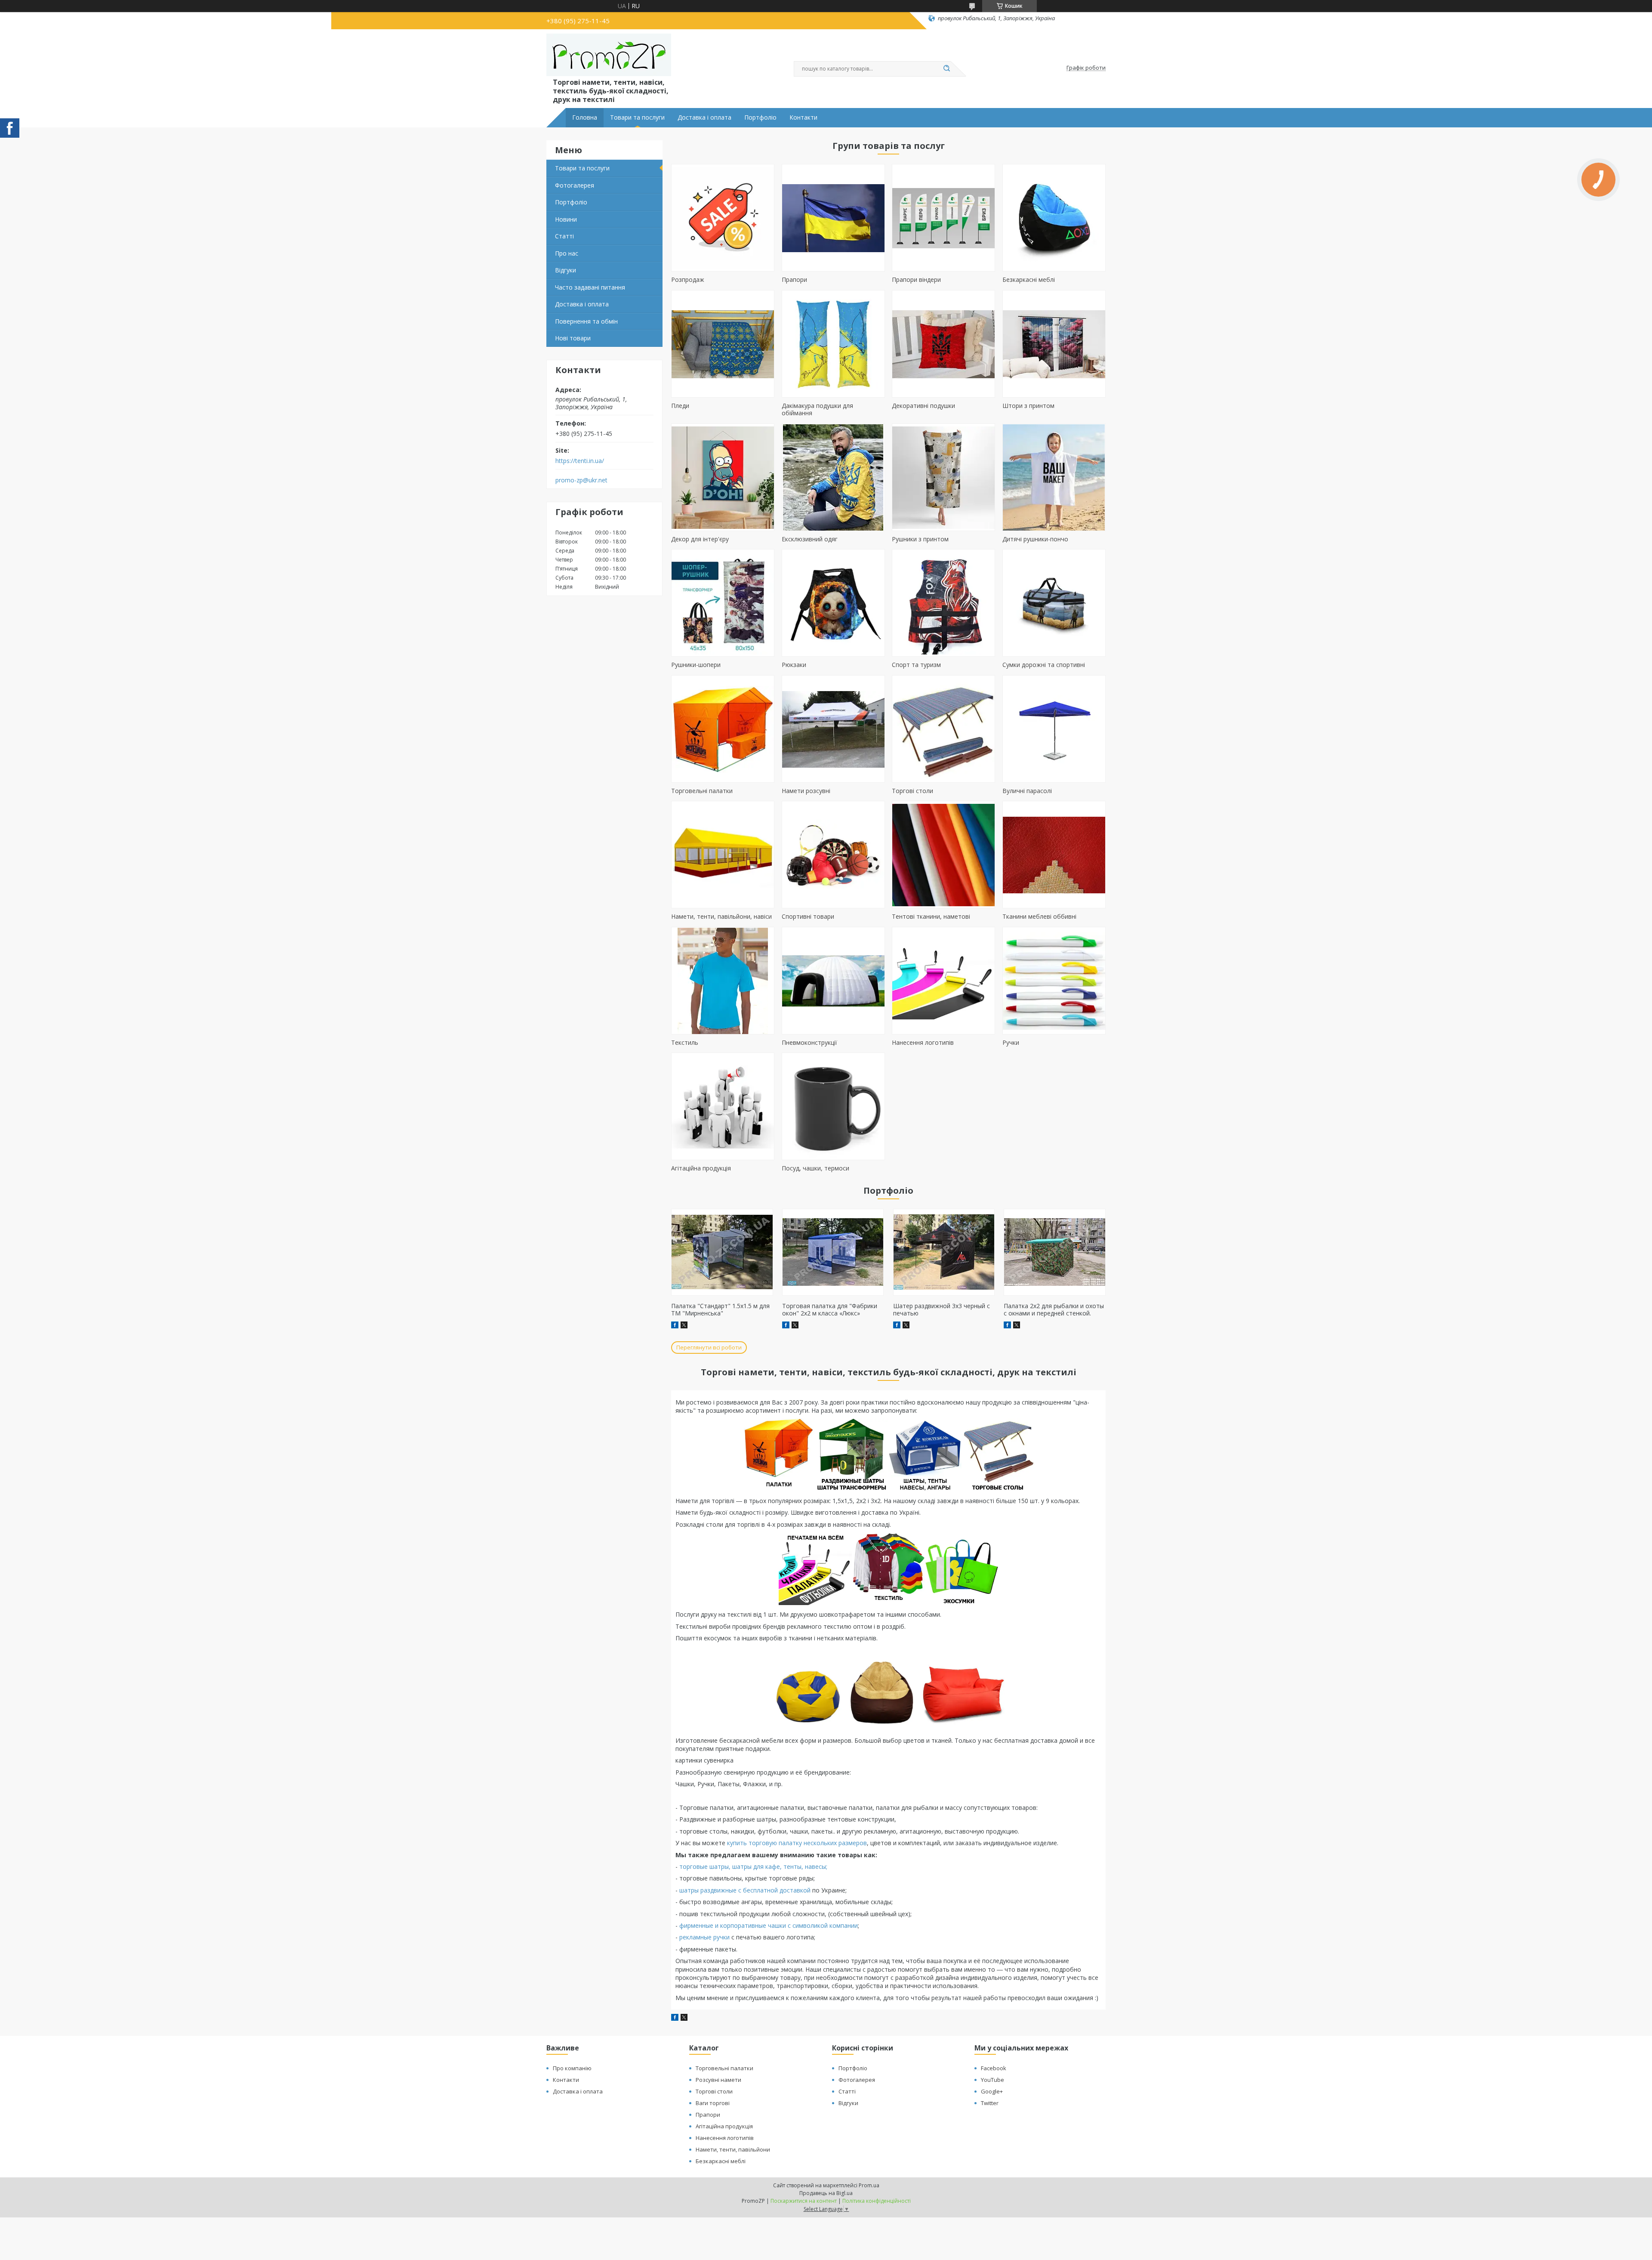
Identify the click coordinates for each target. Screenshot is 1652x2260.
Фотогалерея (575, 185)
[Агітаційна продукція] (723, 1106)
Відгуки (566, 270)
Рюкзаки (794, 665)
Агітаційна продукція (701, 1168)
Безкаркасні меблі (1029, 279)
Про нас (567, 253)
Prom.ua (869, 2185)
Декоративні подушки (923, 406)
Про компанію (572, 2068)
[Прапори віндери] (943, 218)
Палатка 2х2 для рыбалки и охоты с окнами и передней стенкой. (1054, 1310)
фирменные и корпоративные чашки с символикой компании (769, 1925)
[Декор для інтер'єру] (723, 477)
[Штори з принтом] (1054, 344)
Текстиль (685, 1042)
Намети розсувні (806, 791)
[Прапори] (833, 218)
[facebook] (675, 2018)
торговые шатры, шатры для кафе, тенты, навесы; (753, 1866)
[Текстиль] (723, 981)
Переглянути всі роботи (709, 1347)
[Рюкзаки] (833, 603)
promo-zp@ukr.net (581, 480)
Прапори (794, 279)
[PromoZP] (609, 55)
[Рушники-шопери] (723, 603)
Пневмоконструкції (809, 1042)
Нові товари (573, 338)
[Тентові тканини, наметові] (943, 855)
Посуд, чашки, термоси (815, 1168)
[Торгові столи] (943, 729)
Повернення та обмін (586, 321)
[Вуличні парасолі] (1054, 729)
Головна (585, 117)
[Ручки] (1054, 981)
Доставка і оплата (704, 117)
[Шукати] (946, 69)
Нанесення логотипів (923, 1042)
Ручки (1011, 1042)
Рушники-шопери (696, 665)
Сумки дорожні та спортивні (1044, 665)
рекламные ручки (704, 1937)
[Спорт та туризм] (943, 603)
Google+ (992, 2091)
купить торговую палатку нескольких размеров (797, 1843)
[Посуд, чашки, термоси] (833, 1106)
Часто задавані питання (590, 287)
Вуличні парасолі (1027, 791)
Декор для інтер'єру (700, 539)
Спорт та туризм (916, 665)
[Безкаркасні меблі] (1054, 218)
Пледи (680, 406)
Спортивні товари (808, 916)
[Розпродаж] (723, 218)
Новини (566, 219)
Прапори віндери (916, 279)
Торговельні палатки (702, 791)
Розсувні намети (718, 2080)
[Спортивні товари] (833, 855)
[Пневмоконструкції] (833, 981)
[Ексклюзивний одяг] (833, 477)
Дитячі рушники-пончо (1035, 539)
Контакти (803, 117)
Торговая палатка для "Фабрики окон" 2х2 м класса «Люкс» (830, 1310)
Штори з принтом (1028, 406)
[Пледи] (723, 344)
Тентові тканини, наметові (931, 916)
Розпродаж (688, 279)
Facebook (994, 2068)
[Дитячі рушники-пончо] (1054, 477)
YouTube (992, 2080)
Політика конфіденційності (877, 2201)
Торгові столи (912, 791)
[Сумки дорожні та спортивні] (1054, 603)
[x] (684, 2018)
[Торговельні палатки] (723, 729)
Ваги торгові (713, 2103)
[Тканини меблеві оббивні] (1054, 855)
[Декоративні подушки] (943, 344)
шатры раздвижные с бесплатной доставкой (745, 1890)
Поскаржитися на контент (804, 2201)
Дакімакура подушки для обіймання (817, 409)
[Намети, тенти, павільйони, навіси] (723, 855)
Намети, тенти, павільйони (733, 2149)
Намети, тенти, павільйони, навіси (721, 916)
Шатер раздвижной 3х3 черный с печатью (942, 1310)
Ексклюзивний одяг (810, 539)
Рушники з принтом (920, 539)
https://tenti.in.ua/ (580, 461)
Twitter (990, 2103)
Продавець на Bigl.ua (826, 2193)
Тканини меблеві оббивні (1039, 916)
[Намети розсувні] (833, 729)
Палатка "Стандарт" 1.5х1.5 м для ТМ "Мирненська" (720, 1310)
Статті (564, 236)
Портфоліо (760, 117)
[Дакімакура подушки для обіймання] (833, 344)
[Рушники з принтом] (943, 477)
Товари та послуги (637, 117)
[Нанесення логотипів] (943, 981)
